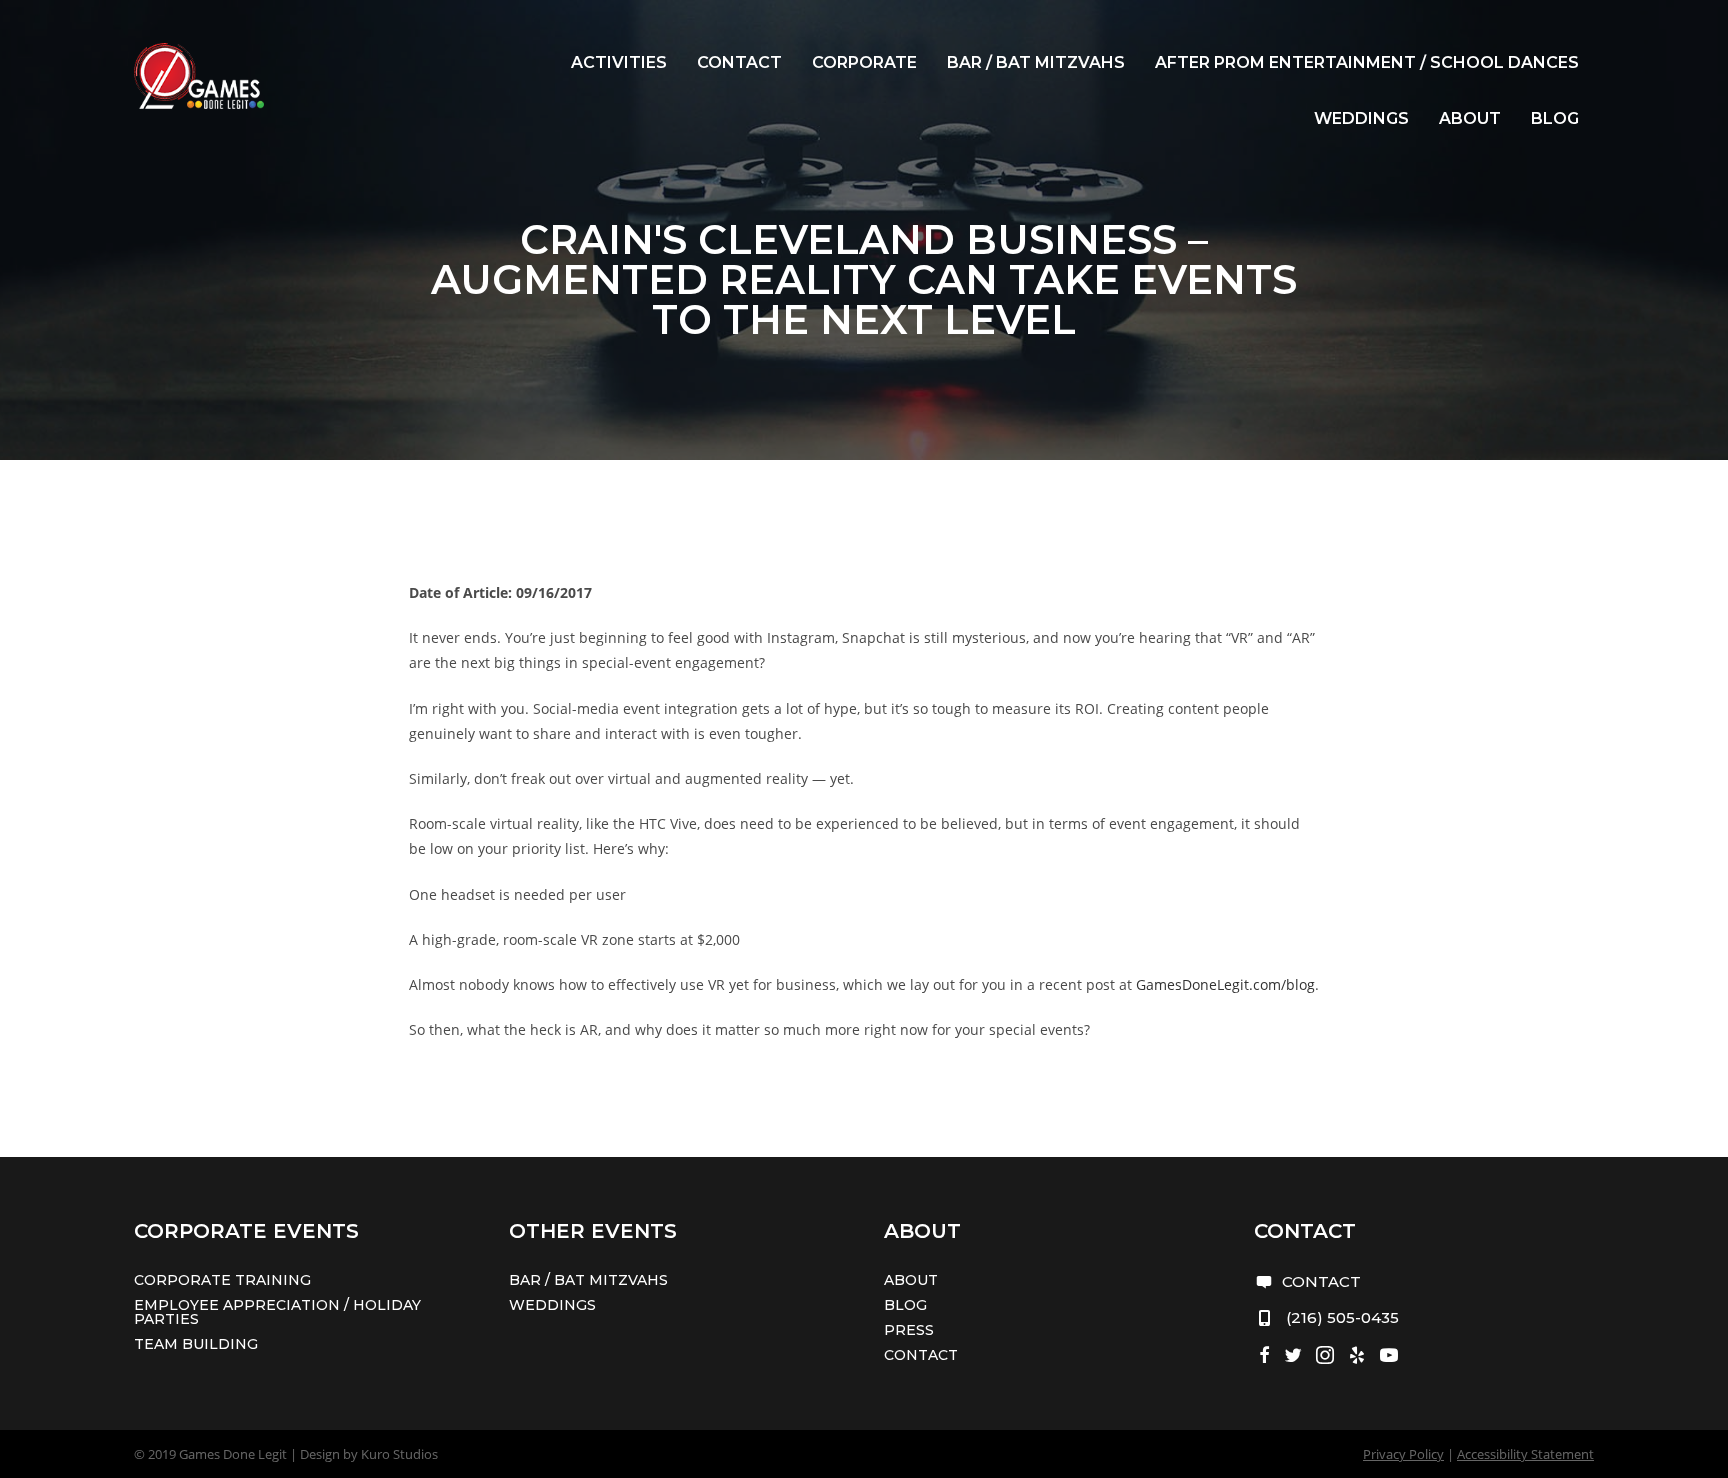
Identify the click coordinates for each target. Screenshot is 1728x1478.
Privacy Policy (1403, 1454)
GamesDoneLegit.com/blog (1225, 984)
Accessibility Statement (1525, 1454)
